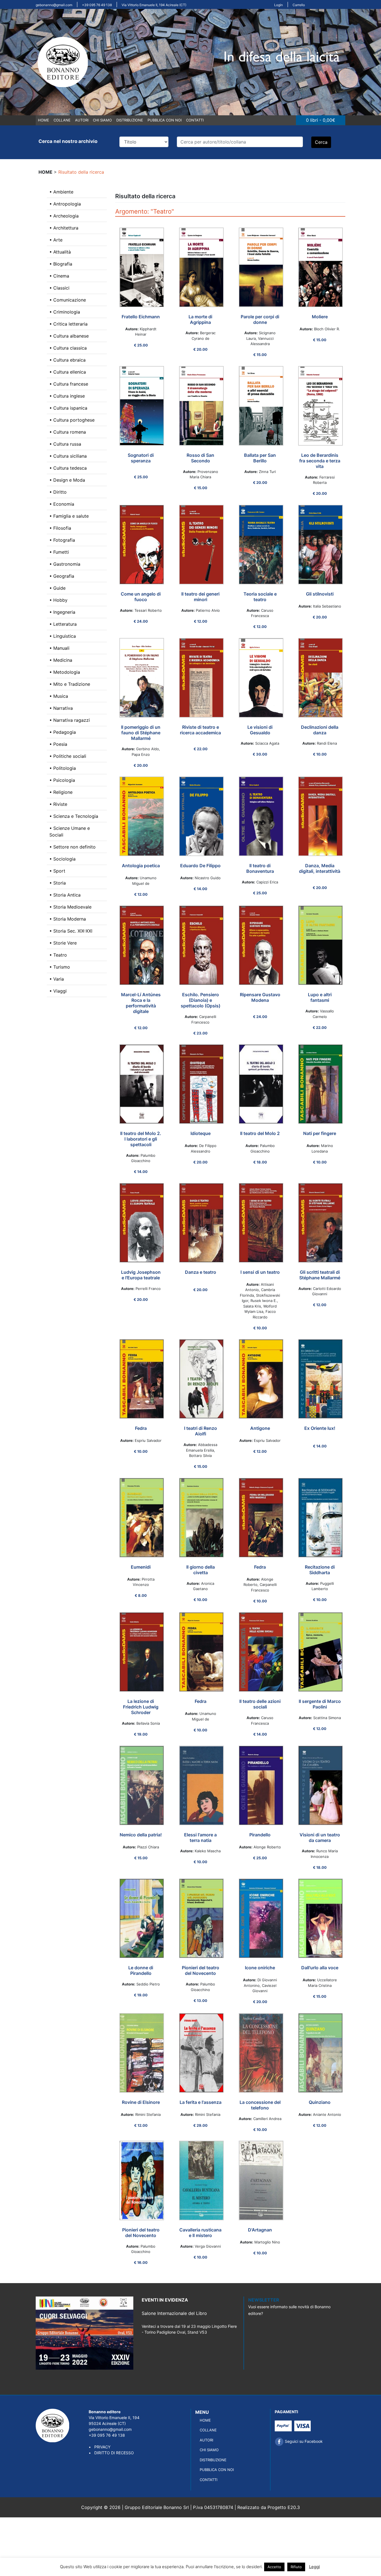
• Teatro (58, 955)
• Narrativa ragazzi (70, 720)
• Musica (59, 696)
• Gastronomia (65, 564)
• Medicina (61, 660)
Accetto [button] (274, 2567)
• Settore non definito (73, 847)
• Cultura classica (68, 348)
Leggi (314, 2567)
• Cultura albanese (69, 336)
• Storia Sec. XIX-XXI (71, 931)
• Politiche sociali (68, 756)
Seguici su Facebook (303, 2441)
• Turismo (60, 967)
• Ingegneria (62, 612)
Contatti (195, 120)
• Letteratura (63, 624)
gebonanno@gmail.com (54, 5)
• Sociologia (62, 859)
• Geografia (62, 576)
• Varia (57, 979)
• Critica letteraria (68, 324)
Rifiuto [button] (296, 2567)
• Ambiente (61, 192)
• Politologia (63, 768)
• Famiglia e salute (69, 516)
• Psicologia (62, 780)
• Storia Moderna (68, 919)
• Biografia (61, 264)
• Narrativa (61, 708)
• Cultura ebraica (67, 360)
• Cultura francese (69, 384)
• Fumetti (59, 552)
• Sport (57, 871)
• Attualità (60, 252)
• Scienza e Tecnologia (74, 816)
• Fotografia (62, 540)
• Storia (58, 883)
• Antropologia (65, 204)
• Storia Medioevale (70, 907)
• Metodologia (65, 672)
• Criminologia (65, 312)
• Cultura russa (65, 444)
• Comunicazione (68, 300)
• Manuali (59, 648)
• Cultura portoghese (72, 420)
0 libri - (321, 120)
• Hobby (58, 600)
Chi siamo (102, 120)
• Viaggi (58, 991)
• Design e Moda (67, 480)
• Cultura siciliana (68, 456)
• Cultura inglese (67, 396)
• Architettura (64, 228)
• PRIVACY (100, 2447)
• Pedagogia (63, 732)
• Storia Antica (65, 895)
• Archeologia (64, 216)
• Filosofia (60, 528)
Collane (62, 120)
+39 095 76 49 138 (97, 5)
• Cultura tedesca (68, 468)
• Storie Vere (63, 943)
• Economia (62, 504)
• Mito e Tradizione (70, 684)
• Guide (57, 588)
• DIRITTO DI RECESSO (111, 2453)
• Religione (61, 792)
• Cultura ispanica (68, 408)
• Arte (56, 240)
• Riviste (58, 804)
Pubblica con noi (165, 120)
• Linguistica (63, 636)
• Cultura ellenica (68, 372)
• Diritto (58, 492)
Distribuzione (130, 120)
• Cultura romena (68, 432)
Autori (82, 120)
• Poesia (58, 744)
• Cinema (59, 276)
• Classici (59, 288)
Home (44, 120)
